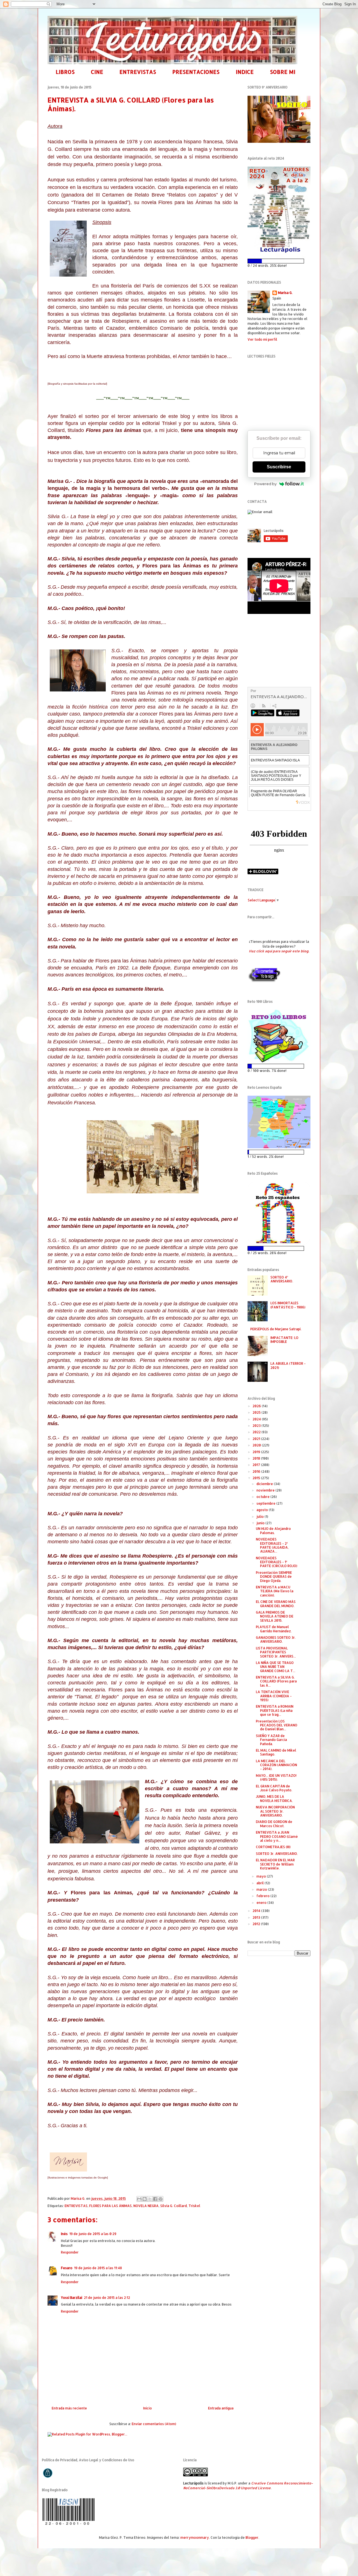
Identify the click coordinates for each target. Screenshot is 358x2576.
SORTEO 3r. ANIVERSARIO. (277, 1854)
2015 (257, 1478)
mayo (262, 1876)
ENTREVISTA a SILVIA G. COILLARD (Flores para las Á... (276, 1681)
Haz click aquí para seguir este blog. (279, 951)
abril (261, 1883)
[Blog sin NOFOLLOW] (264, 981)
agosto (263, 1510)
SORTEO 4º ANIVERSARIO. (282, 1279)
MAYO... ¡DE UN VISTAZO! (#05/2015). (276, 1777)
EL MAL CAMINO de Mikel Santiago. (276, 1752)
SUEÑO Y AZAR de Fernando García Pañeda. (271, 1740)
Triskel (194, 2206)
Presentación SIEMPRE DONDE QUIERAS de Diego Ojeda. (274, 1577)
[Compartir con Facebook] (155, 2199)
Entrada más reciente (69, 2408)
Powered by (265, 484)
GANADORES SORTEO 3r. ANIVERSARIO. (276, 1639)
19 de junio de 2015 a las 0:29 (93, 2234)
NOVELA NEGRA (146, 2206)
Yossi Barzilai (72, 2298)
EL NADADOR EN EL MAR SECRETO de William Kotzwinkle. (275, 1864)
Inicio (148, 2408)
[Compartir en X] (150, 2199)
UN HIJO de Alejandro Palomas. (273, 1531)
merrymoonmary (195, 2538)
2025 (257, 1412)
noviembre (266, 1490)
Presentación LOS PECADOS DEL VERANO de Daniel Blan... (277, 1725)
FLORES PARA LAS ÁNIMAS (110, 2206)
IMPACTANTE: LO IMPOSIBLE (284, 1340)
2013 (257, 1917)
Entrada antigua (221, 2408)
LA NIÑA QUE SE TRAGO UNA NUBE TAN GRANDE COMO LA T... (276, 1667)
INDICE (245, 72)
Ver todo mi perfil (262, 339)
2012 (257, 1924)
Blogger (252, 2538)
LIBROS (65, 72)
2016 (257, 1472)
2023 (257, 1426)
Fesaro (67, 2268)
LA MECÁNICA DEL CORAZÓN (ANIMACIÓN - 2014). (276, 1765)
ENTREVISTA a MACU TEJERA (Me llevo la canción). (275, 1591)
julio (261, 1517)
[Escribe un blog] (145, 2199)
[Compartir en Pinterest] (161, 2199)
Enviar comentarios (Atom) (154, 2424)
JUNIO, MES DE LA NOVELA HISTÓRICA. (274, 1798)
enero (262, 1903)
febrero (263, 1896)
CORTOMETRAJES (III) (273, 1847)
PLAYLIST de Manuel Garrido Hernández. (274, 1629)
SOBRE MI (283, 72)
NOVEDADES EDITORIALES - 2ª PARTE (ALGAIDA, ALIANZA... (272, 1545)
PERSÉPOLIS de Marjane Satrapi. (276, 1329)
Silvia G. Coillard (174, 2206)
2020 (257, 1445)
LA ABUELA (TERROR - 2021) (288, 1365)
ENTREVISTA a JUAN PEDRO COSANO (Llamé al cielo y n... (277, 1836)
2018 (257, 1458)
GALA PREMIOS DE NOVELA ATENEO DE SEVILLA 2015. (275, 1616)
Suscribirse (279, 467)
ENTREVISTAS (138, 72)
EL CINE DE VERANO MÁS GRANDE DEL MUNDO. (276, 1604)
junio (261, 1523)
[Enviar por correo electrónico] (139, 2199)
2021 (257, 1439)
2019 (257, 1452)
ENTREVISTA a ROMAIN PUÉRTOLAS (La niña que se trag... (275, 1710)
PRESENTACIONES (196, 72)
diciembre (265, 1484)
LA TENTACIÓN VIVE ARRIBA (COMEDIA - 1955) (274, 1696)
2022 (257, 1432)
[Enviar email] (260, 512)
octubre (263, 1497)
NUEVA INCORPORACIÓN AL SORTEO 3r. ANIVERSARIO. (275, 1811)
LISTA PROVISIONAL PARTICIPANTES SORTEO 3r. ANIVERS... (276, 1652)
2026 (257, 1406)
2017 (257, 1465)
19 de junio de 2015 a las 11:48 (98, 2268)
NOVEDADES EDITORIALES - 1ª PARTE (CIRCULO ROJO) (277, 1562)
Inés (64, 2234)
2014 (257, 1911)
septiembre (266, 1503)
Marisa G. (285, 293)
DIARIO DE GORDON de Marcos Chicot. (274, 1824)
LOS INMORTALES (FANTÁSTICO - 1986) (288, 1305)
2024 (257, 1419)
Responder (70, 2252)
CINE (97, 72)
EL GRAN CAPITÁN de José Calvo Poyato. (274, 1788)
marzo (262, 1889)
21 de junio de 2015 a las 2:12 (107, 2298)
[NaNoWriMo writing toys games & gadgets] (279, 261)
